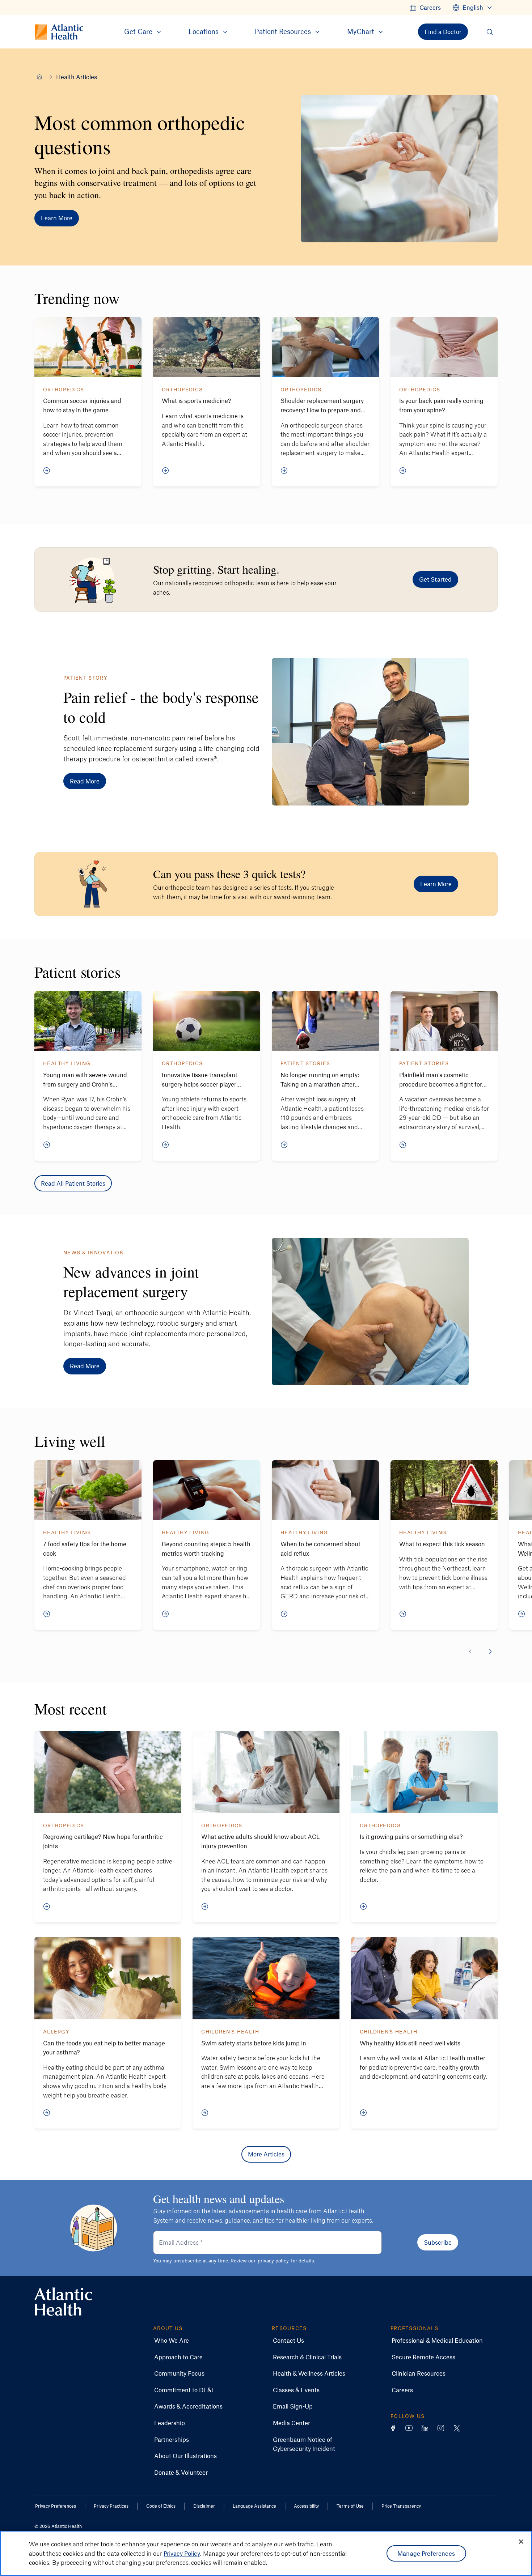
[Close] (521, 2542)
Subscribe (438, 2242)
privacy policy (273, 2260)
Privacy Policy (182, 2553)
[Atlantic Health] (39, 77)
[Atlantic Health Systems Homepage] (63, 2302)
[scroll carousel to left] (470, 1652)
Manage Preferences (426, 2553)
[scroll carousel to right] (490, 1652)
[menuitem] (425, 8)
